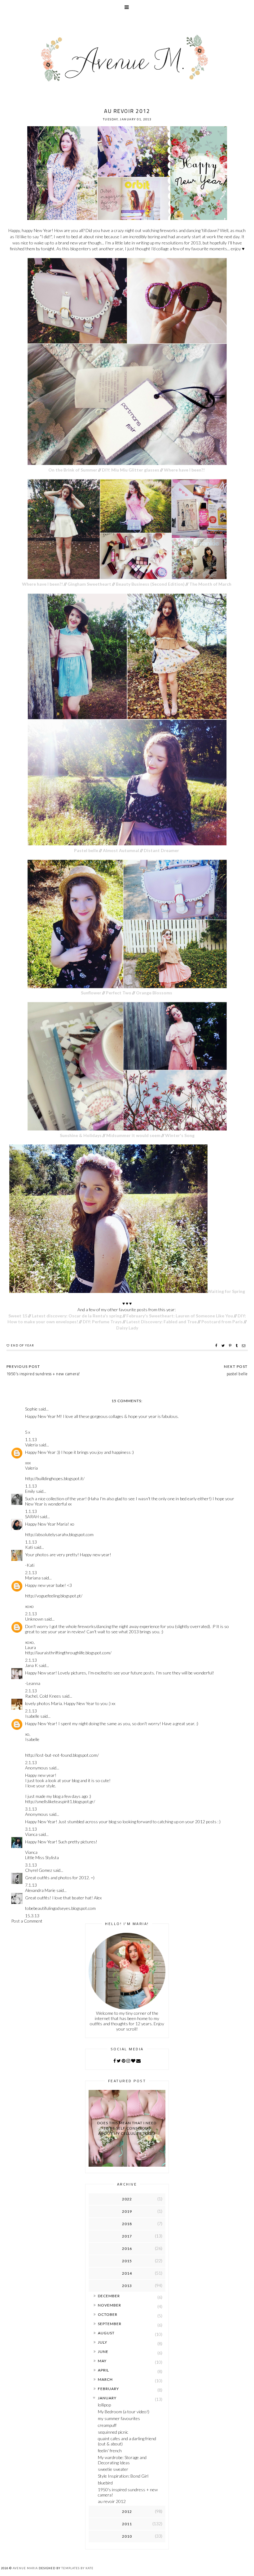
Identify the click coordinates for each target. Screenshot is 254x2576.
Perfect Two (119, 993)
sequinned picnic (113, 2432)
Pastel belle (86, 850)
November (109, 2305)
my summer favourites (119, 2418)
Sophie (31, 1409)
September (110, 2324)
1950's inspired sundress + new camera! (128, 2492)
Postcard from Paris (222, 1322)
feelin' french (110, 2451)
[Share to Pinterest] (231, 1346)
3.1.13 (31, 1809)
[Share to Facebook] (217, 1346)
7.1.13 (31, 1885)
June (103, 2352)
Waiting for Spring (226, 1291)
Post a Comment (27, 1921)
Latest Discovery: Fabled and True (162, 1322)
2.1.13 (31, 1572)
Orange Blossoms (155, 993)
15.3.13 (32, 1916)
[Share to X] (224, 1346)
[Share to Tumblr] (237, 1346)
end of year (23, 1345)
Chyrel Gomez (39, 1870)
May (102, 2361)
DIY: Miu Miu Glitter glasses (131, 470)
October (108, 2314)
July (103, 2342)
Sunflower (91, 993)
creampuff (107, 2425)
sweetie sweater (113, 2469)
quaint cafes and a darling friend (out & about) (127, 2441)
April (103, 2370)
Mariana (33, 1578)
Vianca (31, 1834)
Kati (29, 1547)
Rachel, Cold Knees (43, 1696)
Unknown (34, 1619)
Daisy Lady (127, 1328)
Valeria (31, 1445)
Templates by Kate (77, 2568)
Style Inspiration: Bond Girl (123, 2476)
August (106, 2333)
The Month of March (211, 584)
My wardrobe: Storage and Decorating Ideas (122, 2460)
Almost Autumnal (121, 850)
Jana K (31, 1665)
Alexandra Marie (40, 1890)
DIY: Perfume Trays (102, 1322)
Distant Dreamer (162, 850)
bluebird (105, 2483)
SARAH (32, 1516)
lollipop (104, 2405)
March (105, 2379)
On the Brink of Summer (73, 470)
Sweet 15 (18, 1316)
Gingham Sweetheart (90, 584)
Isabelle (32, 1716)
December (109, 2296)
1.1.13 (31, 1439)
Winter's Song (180, 1135)
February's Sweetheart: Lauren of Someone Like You (180, 1316)
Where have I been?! (185, 470)
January (107, 2398)
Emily (30, 1491)
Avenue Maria (25, 2568)
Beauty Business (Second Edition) (150, 584)
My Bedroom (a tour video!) (124, 2412)
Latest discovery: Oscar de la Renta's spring (77, 1316)
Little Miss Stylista (42, 1857)
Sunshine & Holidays (81, 1135)
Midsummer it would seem (133, 1135)
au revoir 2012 (112, 2501)
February (108, 2389)
